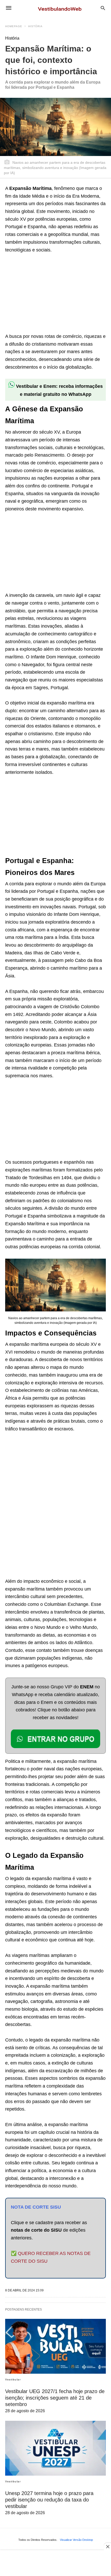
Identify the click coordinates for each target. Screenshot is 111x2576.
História (35, 26)
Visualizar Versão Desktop (76, 2540)
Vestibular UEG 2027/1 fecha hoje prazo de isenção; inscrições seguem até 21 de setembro (55, 2398)
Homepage (14, 26)
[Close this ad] (107, 2547)
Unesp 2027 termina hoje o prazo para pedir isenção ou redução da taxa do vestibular (49, 2500)
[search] (103, 8)
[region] (44, 294)
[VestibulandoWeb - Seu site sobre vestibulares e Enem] (61, 8)
